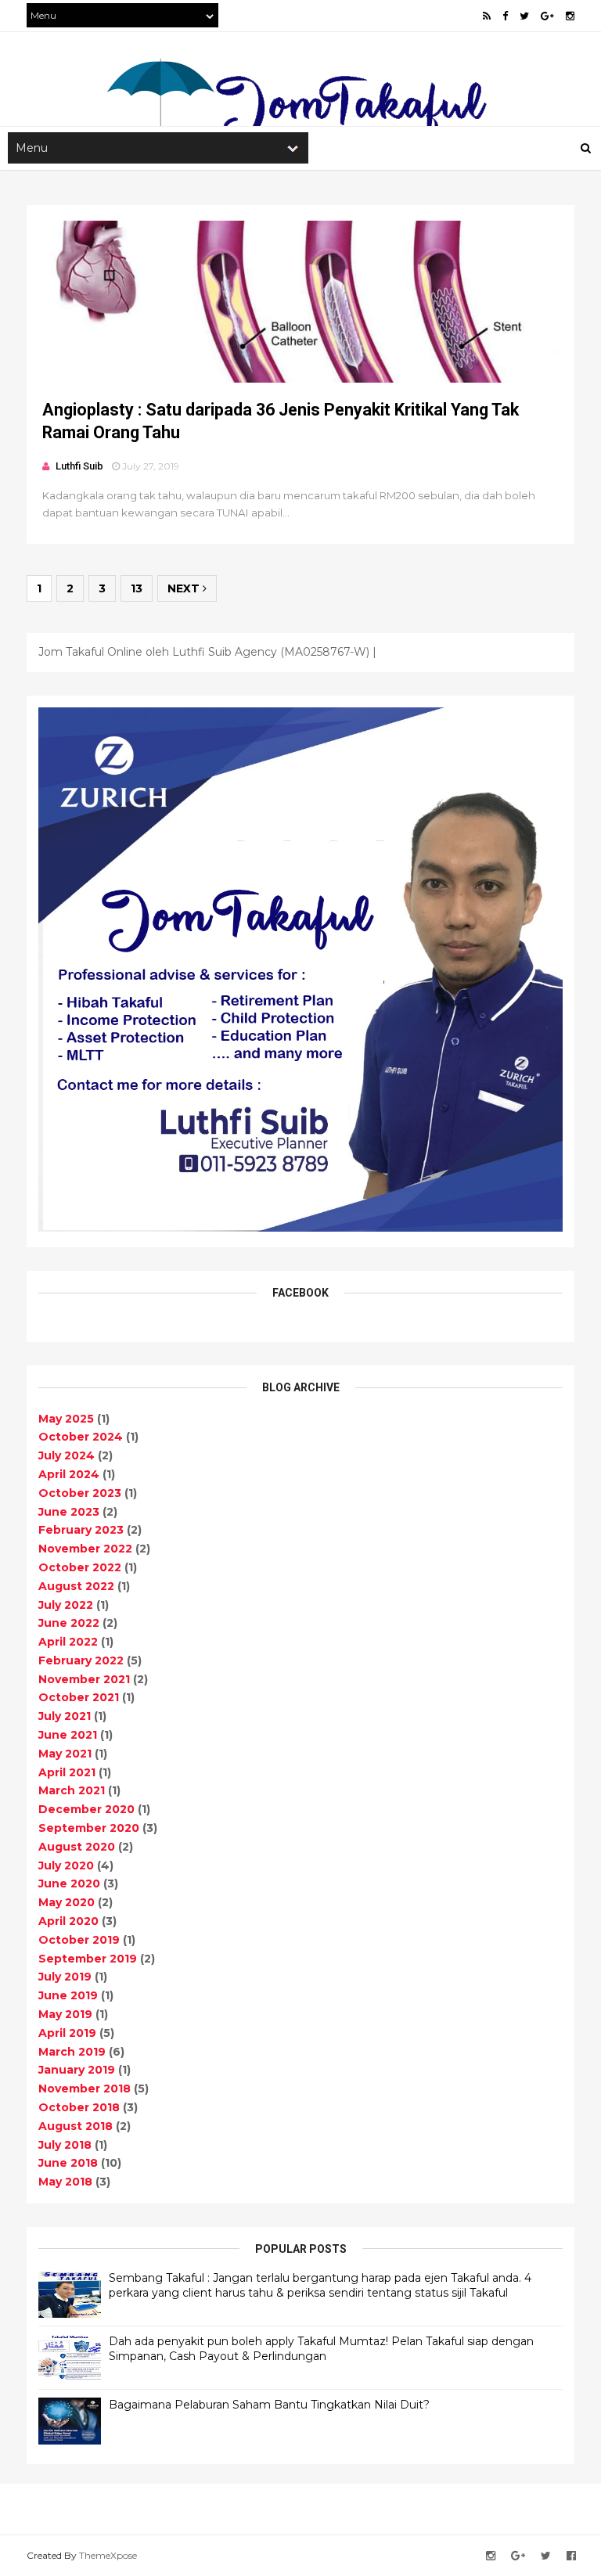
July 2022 (66, 1605)
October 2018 (79, 2107)
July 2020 (66, 1865)
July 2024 (67, 1455)
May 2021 (65, 1754)
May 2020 (67, 1902)
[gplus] (547, 16)
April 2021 (67, 1772)
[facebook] (505, 16)
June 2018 (68, 2163)
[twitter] (524, 16)
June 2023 (69, 1512)
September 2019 (88, 1959)
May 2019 (65, 2014)
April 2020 (68, 1921)
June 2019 (68, 1995)
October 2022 (80, 1567)
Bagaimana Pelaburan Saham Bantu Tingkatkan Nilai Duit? (269, 2405)
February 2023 (81, 1530)
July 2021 (65, 1716)
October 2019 (79, 1940)
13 (137, 588)
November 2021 (84, 1679)
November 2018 (85, 2089)
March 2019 (72, 2052)
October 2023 (80, 1493)
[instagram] (570, 16)
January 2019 (77, 2070)
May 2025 (66, 1419)
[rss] (487, 16)
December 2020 (86, 1809)
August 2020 (77, 1847)
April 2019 (67, 2033)
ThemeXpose (108, 2555)
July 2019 (65, 1977)
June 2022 (69, 1623)
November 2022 (85, 1549)
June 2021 (68, 1735)
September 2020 (89, 1828)
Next (185, 588)
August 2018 (76, 2126)
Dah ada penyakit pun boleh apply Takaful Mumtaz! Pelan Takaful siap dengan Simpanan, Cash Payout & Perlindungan (321, 2349)
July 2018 (65, 2145)
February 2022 (81, 1660)
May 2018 (65, 2182)
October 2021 (79, 1697)
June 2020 (69, 1883)
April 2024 (69, 1474)
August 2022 (76, 1586)
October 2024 (81, 1437)
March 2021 (72, 1790)
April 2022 (68, 1642)
